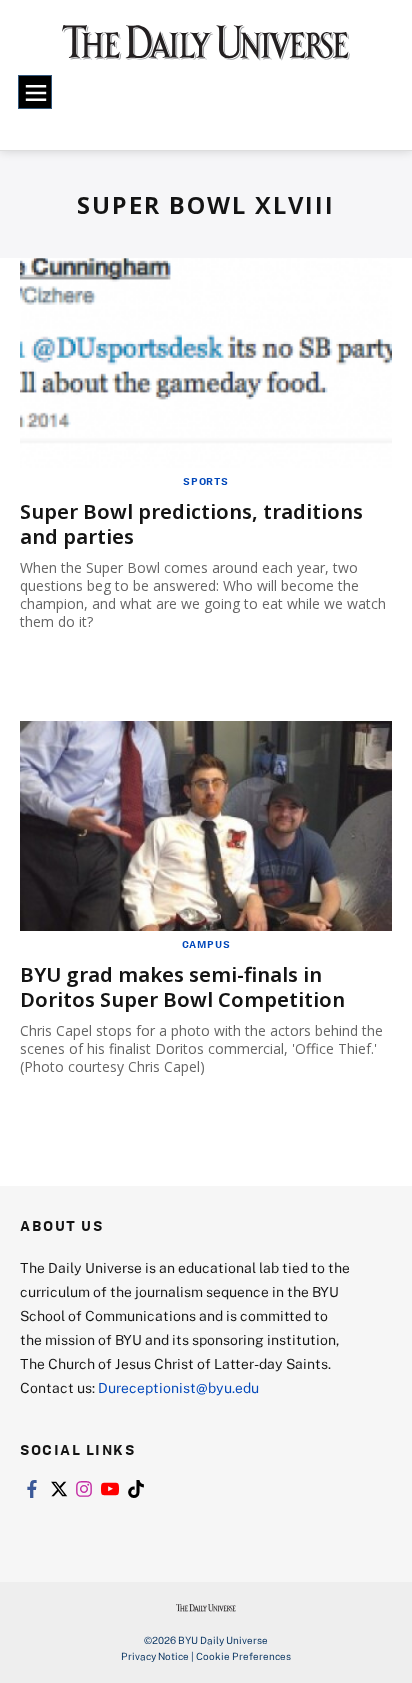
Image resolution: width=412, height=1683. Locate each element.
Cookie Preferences (243, 1656)
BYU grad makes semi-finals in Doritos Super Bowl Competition (182, 987)
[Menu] (35, 92)
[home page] (206, 50)
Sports (206, 481)
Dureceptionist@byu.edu (178, 1387)
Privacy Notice (155, 1656)
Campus (206, 944)
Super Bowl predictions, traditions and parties (191, 524)
